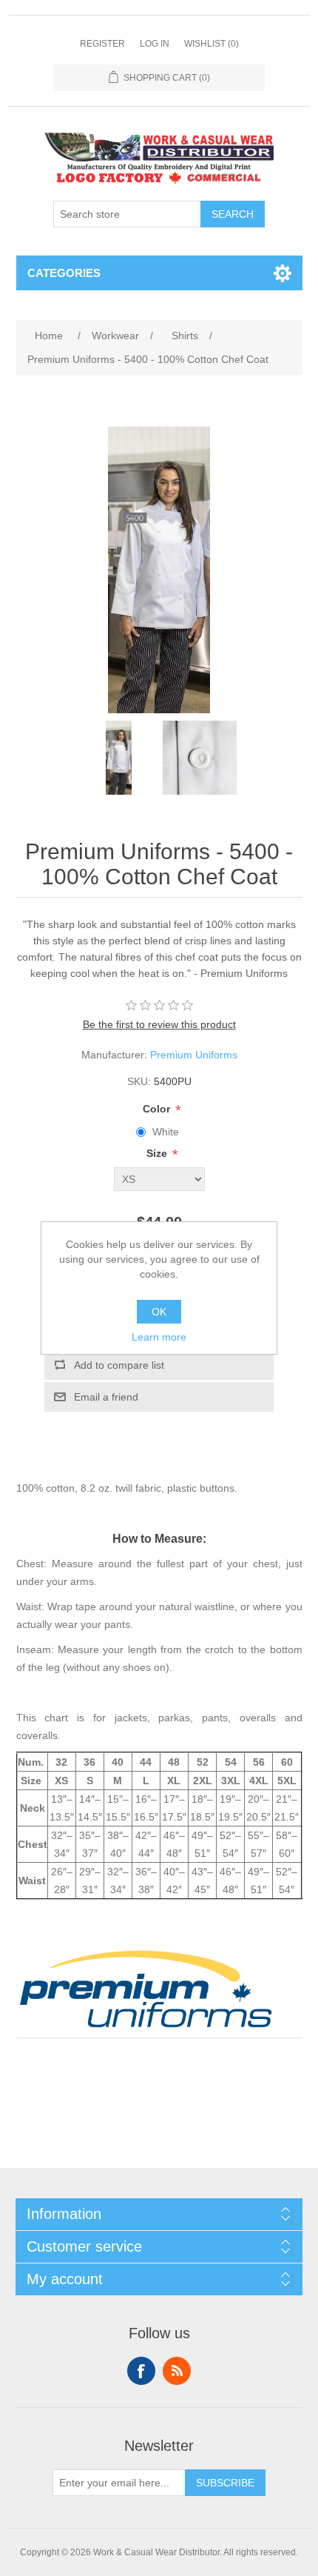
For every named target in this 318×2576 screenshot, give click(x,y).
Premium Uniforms (194, 1055)
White (166, 1132)
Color (158, 1109)
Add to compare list (119, 1365)
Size (158, 1154)
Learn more (159, 1337)
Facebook (141, 2371)
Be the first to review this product (159, 1024)
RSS (177, 2371)
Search (233, 214)
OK (159, 1312)
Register (102, 44)
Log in (155, 44)
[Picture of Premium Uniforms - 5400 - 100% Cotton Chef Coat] (118, 758)
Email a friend (106, 1397)
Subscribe (225, 2483)
